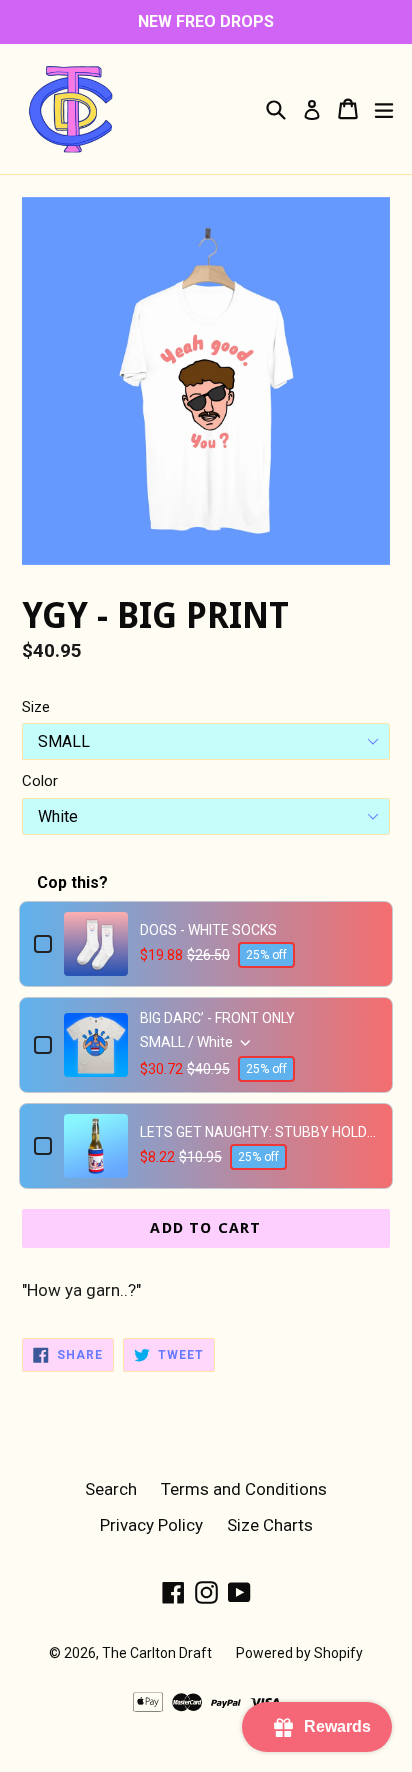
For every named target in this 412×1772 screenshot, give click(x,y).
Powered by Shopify (299, 1653)
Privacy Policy (151, 1525)
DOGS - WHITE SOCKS (208, 930)
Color (40, 781)
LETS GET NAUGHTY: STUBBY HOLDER (259, 1132)
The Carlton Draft (157, 1653)
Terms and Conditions (244, 1489)
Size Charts (270, 1525)
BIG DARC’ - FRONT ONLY (217, 1018)
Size (36, 707)
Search (111, 1489)
